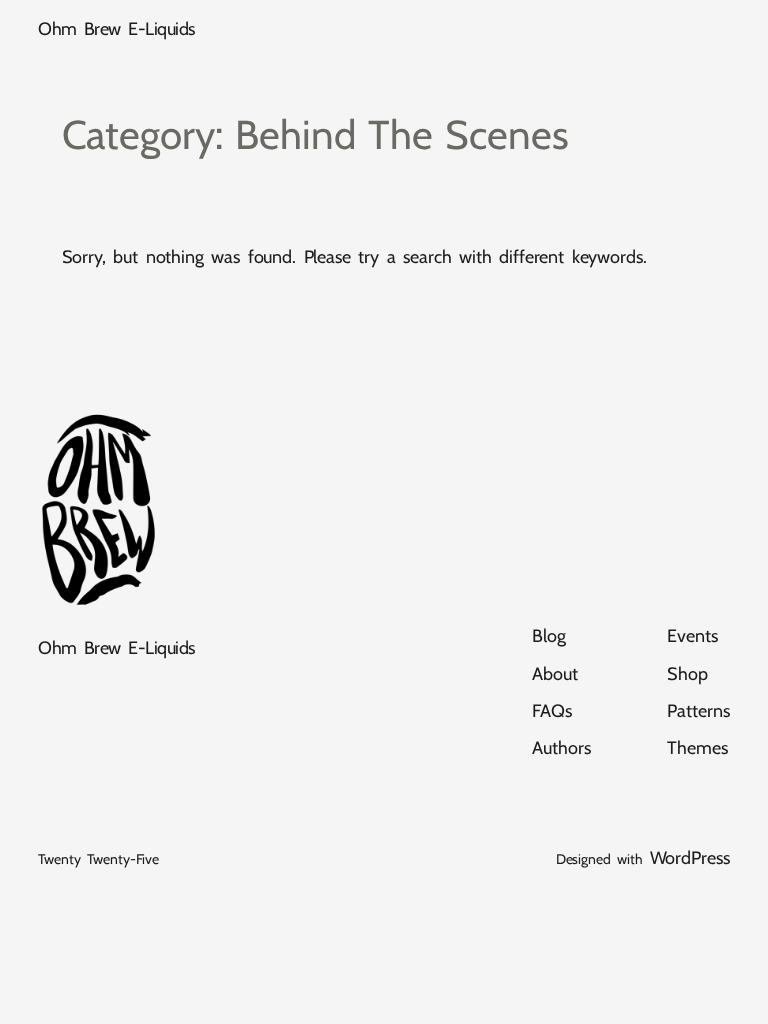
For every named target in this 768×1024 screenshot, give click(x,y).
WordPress (690, 858)
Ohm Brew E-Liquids (116, 29)
